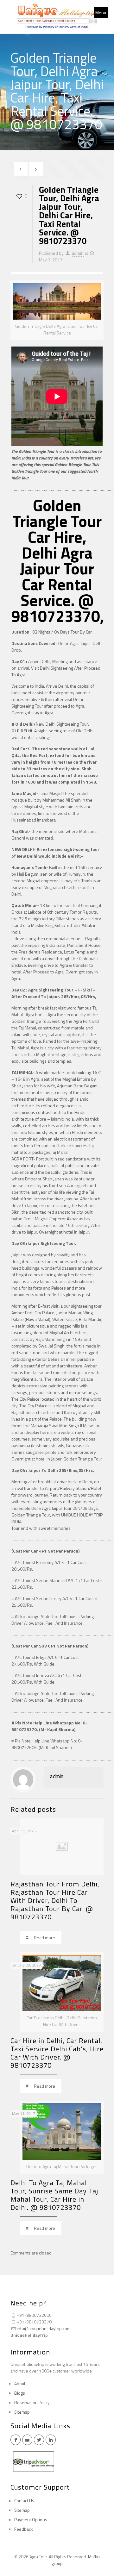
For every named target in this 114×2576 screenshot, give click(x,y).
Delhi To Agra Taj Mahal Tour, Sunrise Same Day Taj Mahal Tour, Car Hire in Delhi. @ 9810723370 (54, 2195)
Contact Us (24, 2501)
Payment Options (31, 2520)
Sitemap (22, 2412)
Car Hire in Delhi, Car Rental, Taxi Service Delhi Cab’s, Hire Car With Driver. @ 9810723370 (57, 2053)
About (20, 2383)
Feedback (24, 2529)
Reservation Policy (32, 2402)
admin (78, 253)
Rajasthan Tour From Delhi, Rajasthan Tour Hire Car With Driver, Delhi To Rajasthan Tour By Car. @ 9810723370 (55, 1900)
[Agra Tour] (57, 17)
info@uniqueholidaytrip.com (44, 2328)
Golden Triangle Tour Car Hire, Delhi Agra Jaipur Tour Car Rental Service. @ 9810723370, (58, 560)
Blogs (20, 2393)
